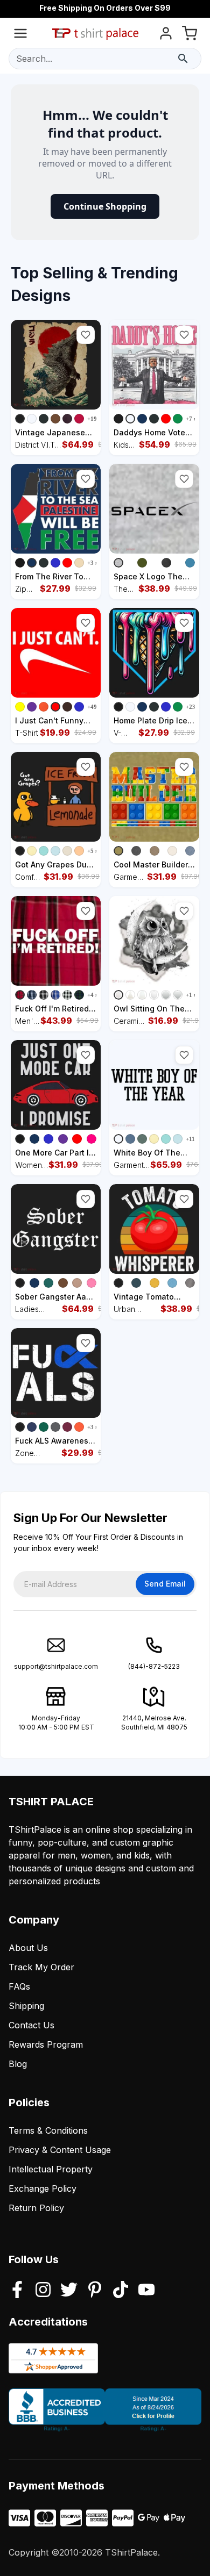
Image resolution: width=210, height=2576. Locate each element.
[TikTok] (121, 2291)
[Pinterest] (95, 2291)
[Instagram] (43, 2291)
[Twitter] (69, 2291)
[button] (86, 335)
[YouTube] (146, 2291)
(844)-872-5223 (154, 1666)
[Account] (166, 35)
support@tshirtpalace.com (56, 1666)
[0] (190, 35)
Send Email (165, 1584)
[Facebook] (17, 2291)
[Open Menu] (20, 35)
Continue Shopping (105, 206)
